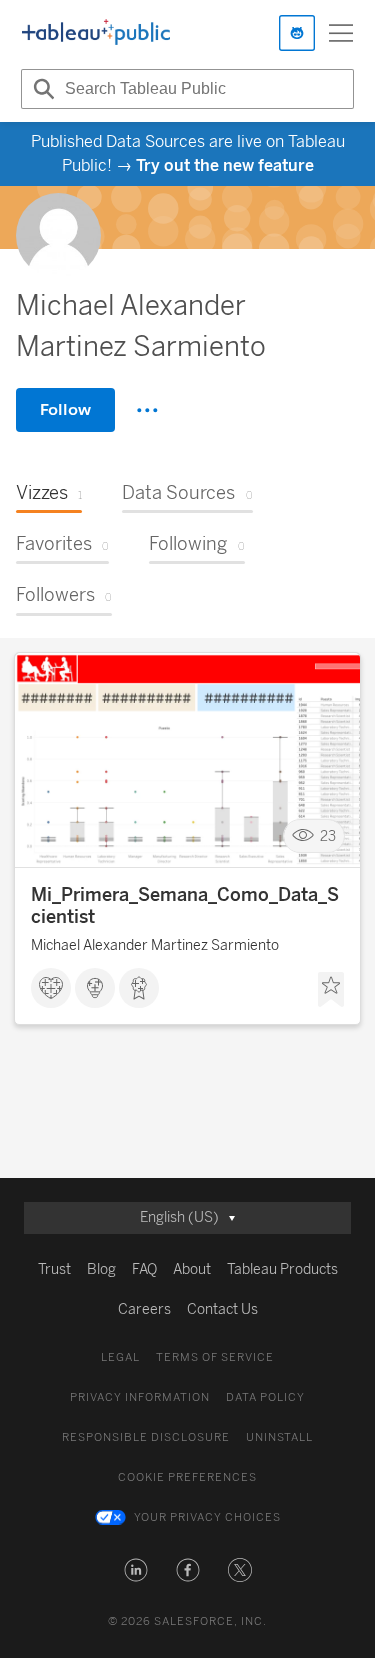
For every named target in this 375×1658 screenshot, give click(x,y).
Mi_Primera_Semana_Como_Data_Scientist (185, 906)
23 (328, 836)
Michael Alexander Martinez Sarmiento (155, 945)
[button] (136, 1570)
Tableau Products (282, 1269)
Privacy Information (140, 1397)
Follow (65, 409)
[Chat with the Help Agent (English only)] (297, 33)
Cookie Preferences (187, 1477)
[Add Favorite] (331, 990)
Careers (144, 1309)
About (192, 1269)
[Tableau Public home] (96, 33)
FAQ (144, 1269)
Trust (54, 1269)
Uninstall (279, 1437)
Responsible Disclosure (146, 1437)
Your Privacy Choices (207, 1517)
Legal (120, 1357)
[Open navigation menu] (341, 33)
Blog (101, 1269)
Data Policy (265, 1397)
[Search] (41, 89)
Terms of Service (215, 1357)
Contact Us (222, 1309)
